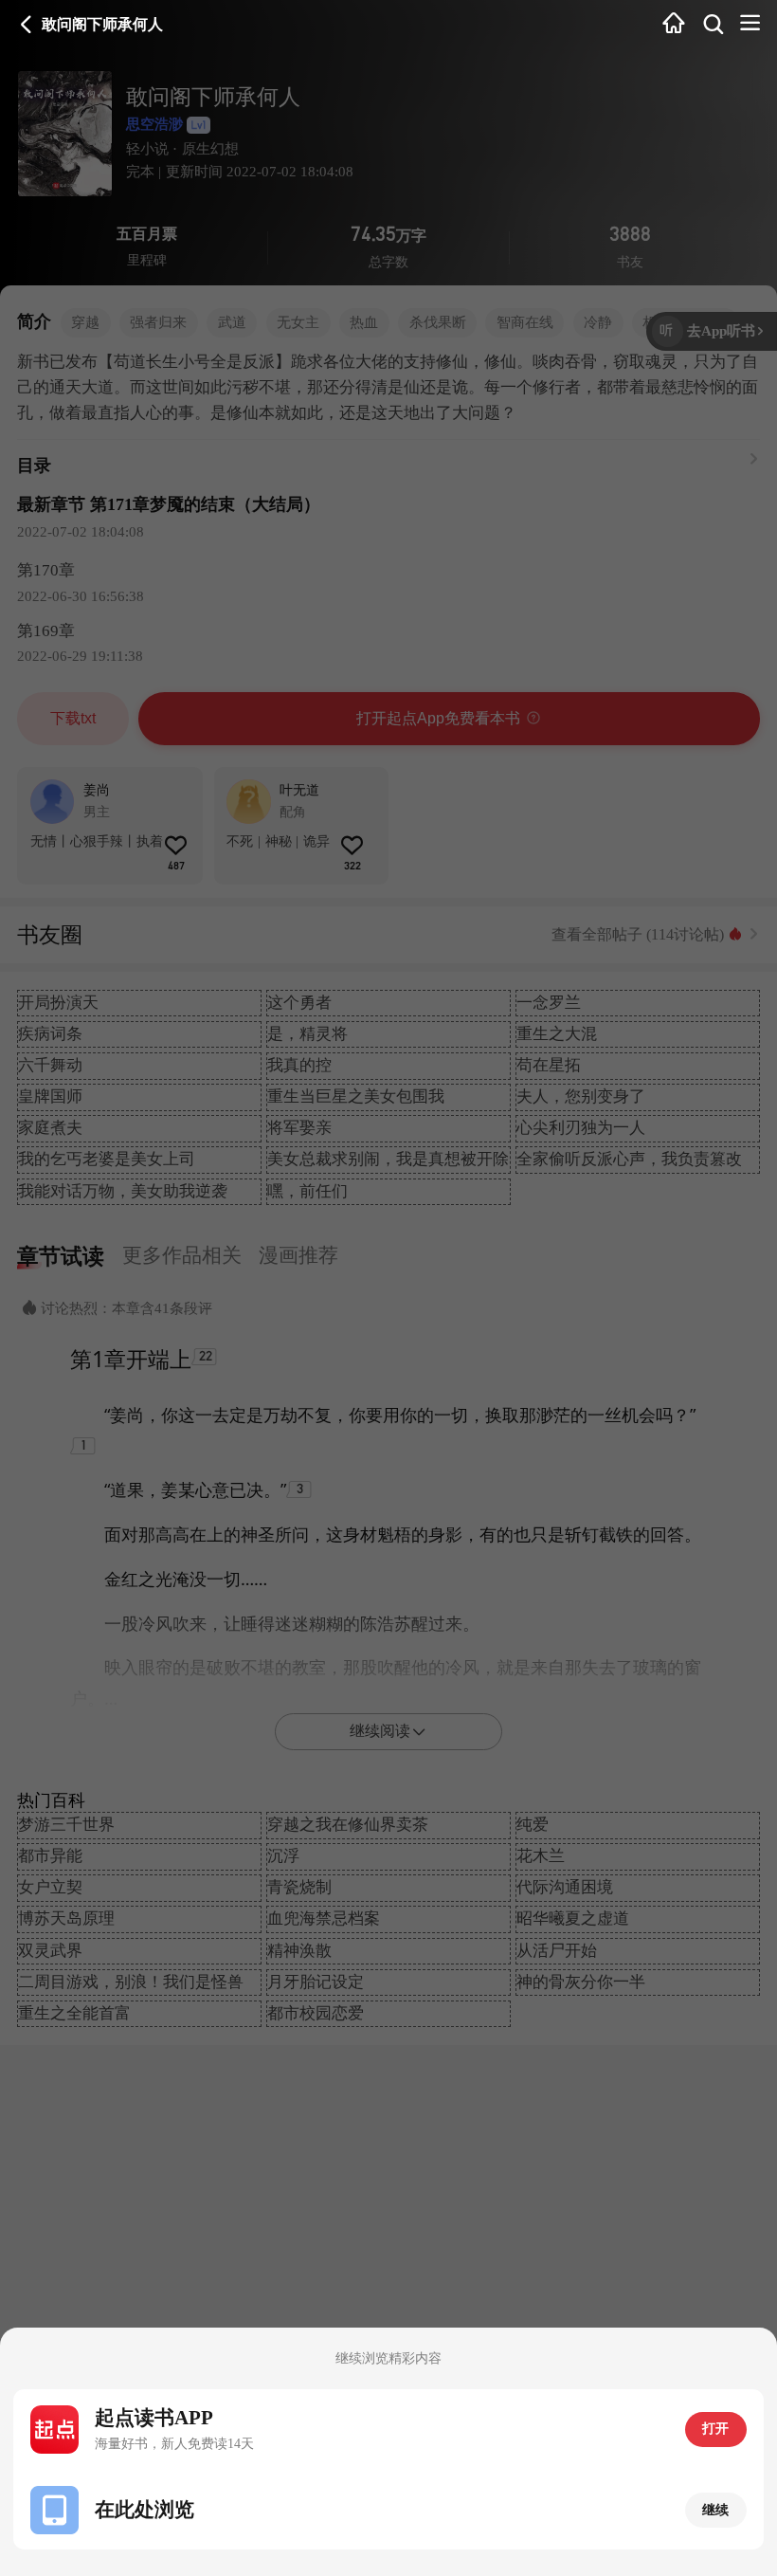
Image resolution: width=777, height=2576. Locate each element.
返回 (27, 25)
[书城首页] (674, 24)
